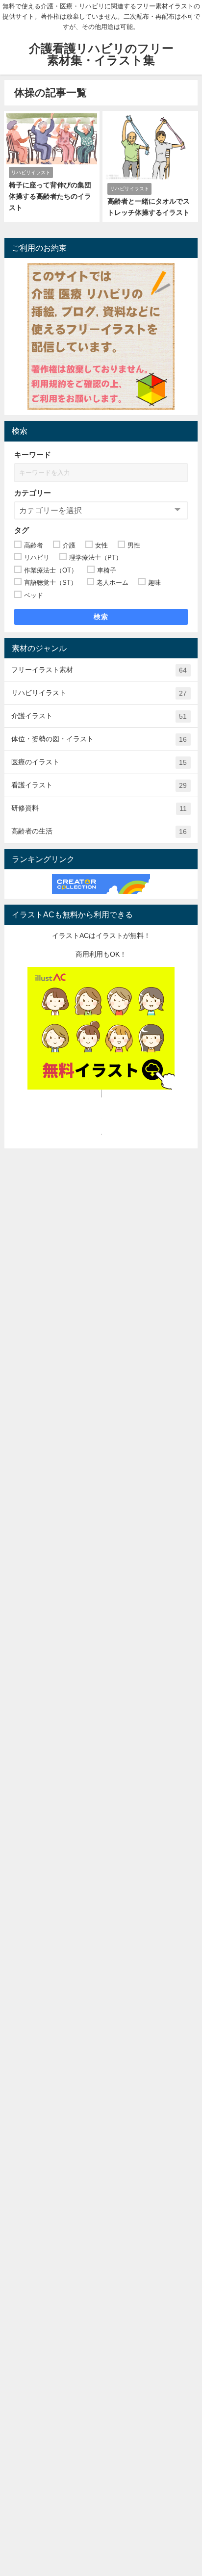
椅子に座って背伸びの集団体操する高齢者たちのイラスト (50, 196)
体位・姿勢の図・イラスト (99, 739)
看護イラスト (99, 785)
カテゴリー (33, 493)
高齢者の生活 (99, 831)
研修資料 (99, 808)
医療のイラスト (99, 762)
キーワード (33, 455)
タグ (22, 530)
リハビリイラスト (99, 693)
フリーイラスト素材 (99, 670)
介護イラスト (99, 716)
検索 (101, 617)
